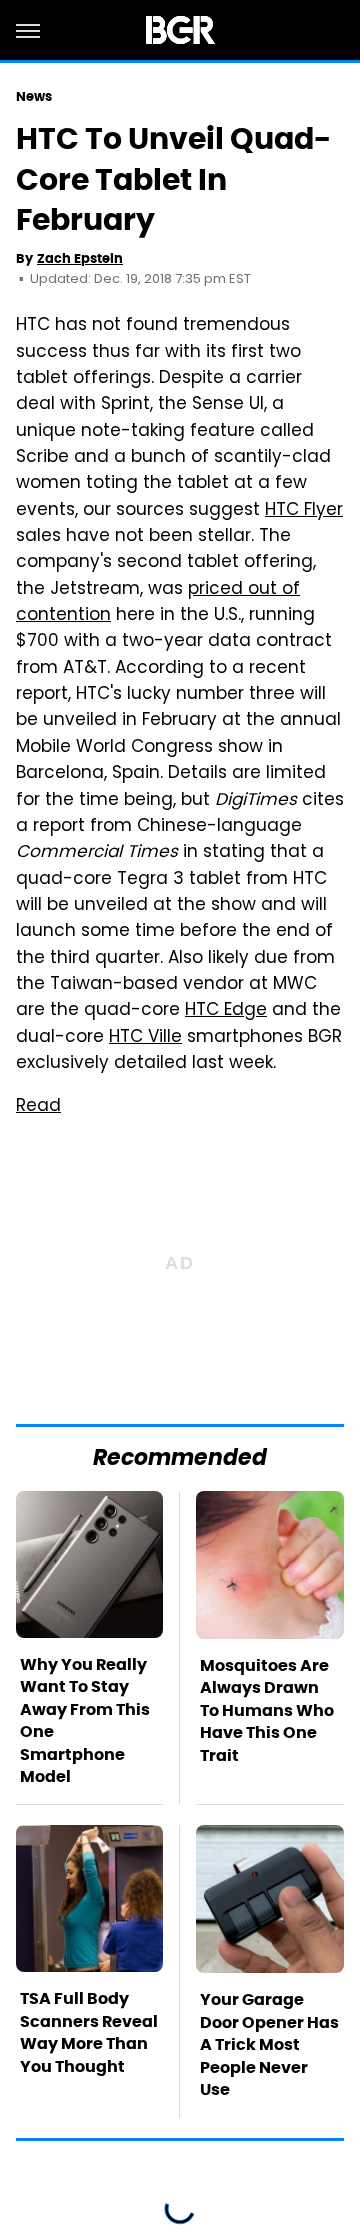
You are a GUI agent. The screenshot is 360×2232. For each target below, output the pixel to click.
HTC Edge (226, 1011)
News (34, 96)
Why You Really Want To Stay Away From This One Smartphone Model (85, 1720)
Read (38, 1107)
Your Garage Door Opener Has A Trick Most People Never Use (269, 2044)
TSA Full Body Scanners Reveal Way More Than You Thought (89, 2032)
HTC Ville (145, 1038)
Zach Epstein (80, 258)
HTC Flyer (304, 511)
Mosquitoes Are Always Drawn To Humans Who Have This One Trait (267, 1710)
